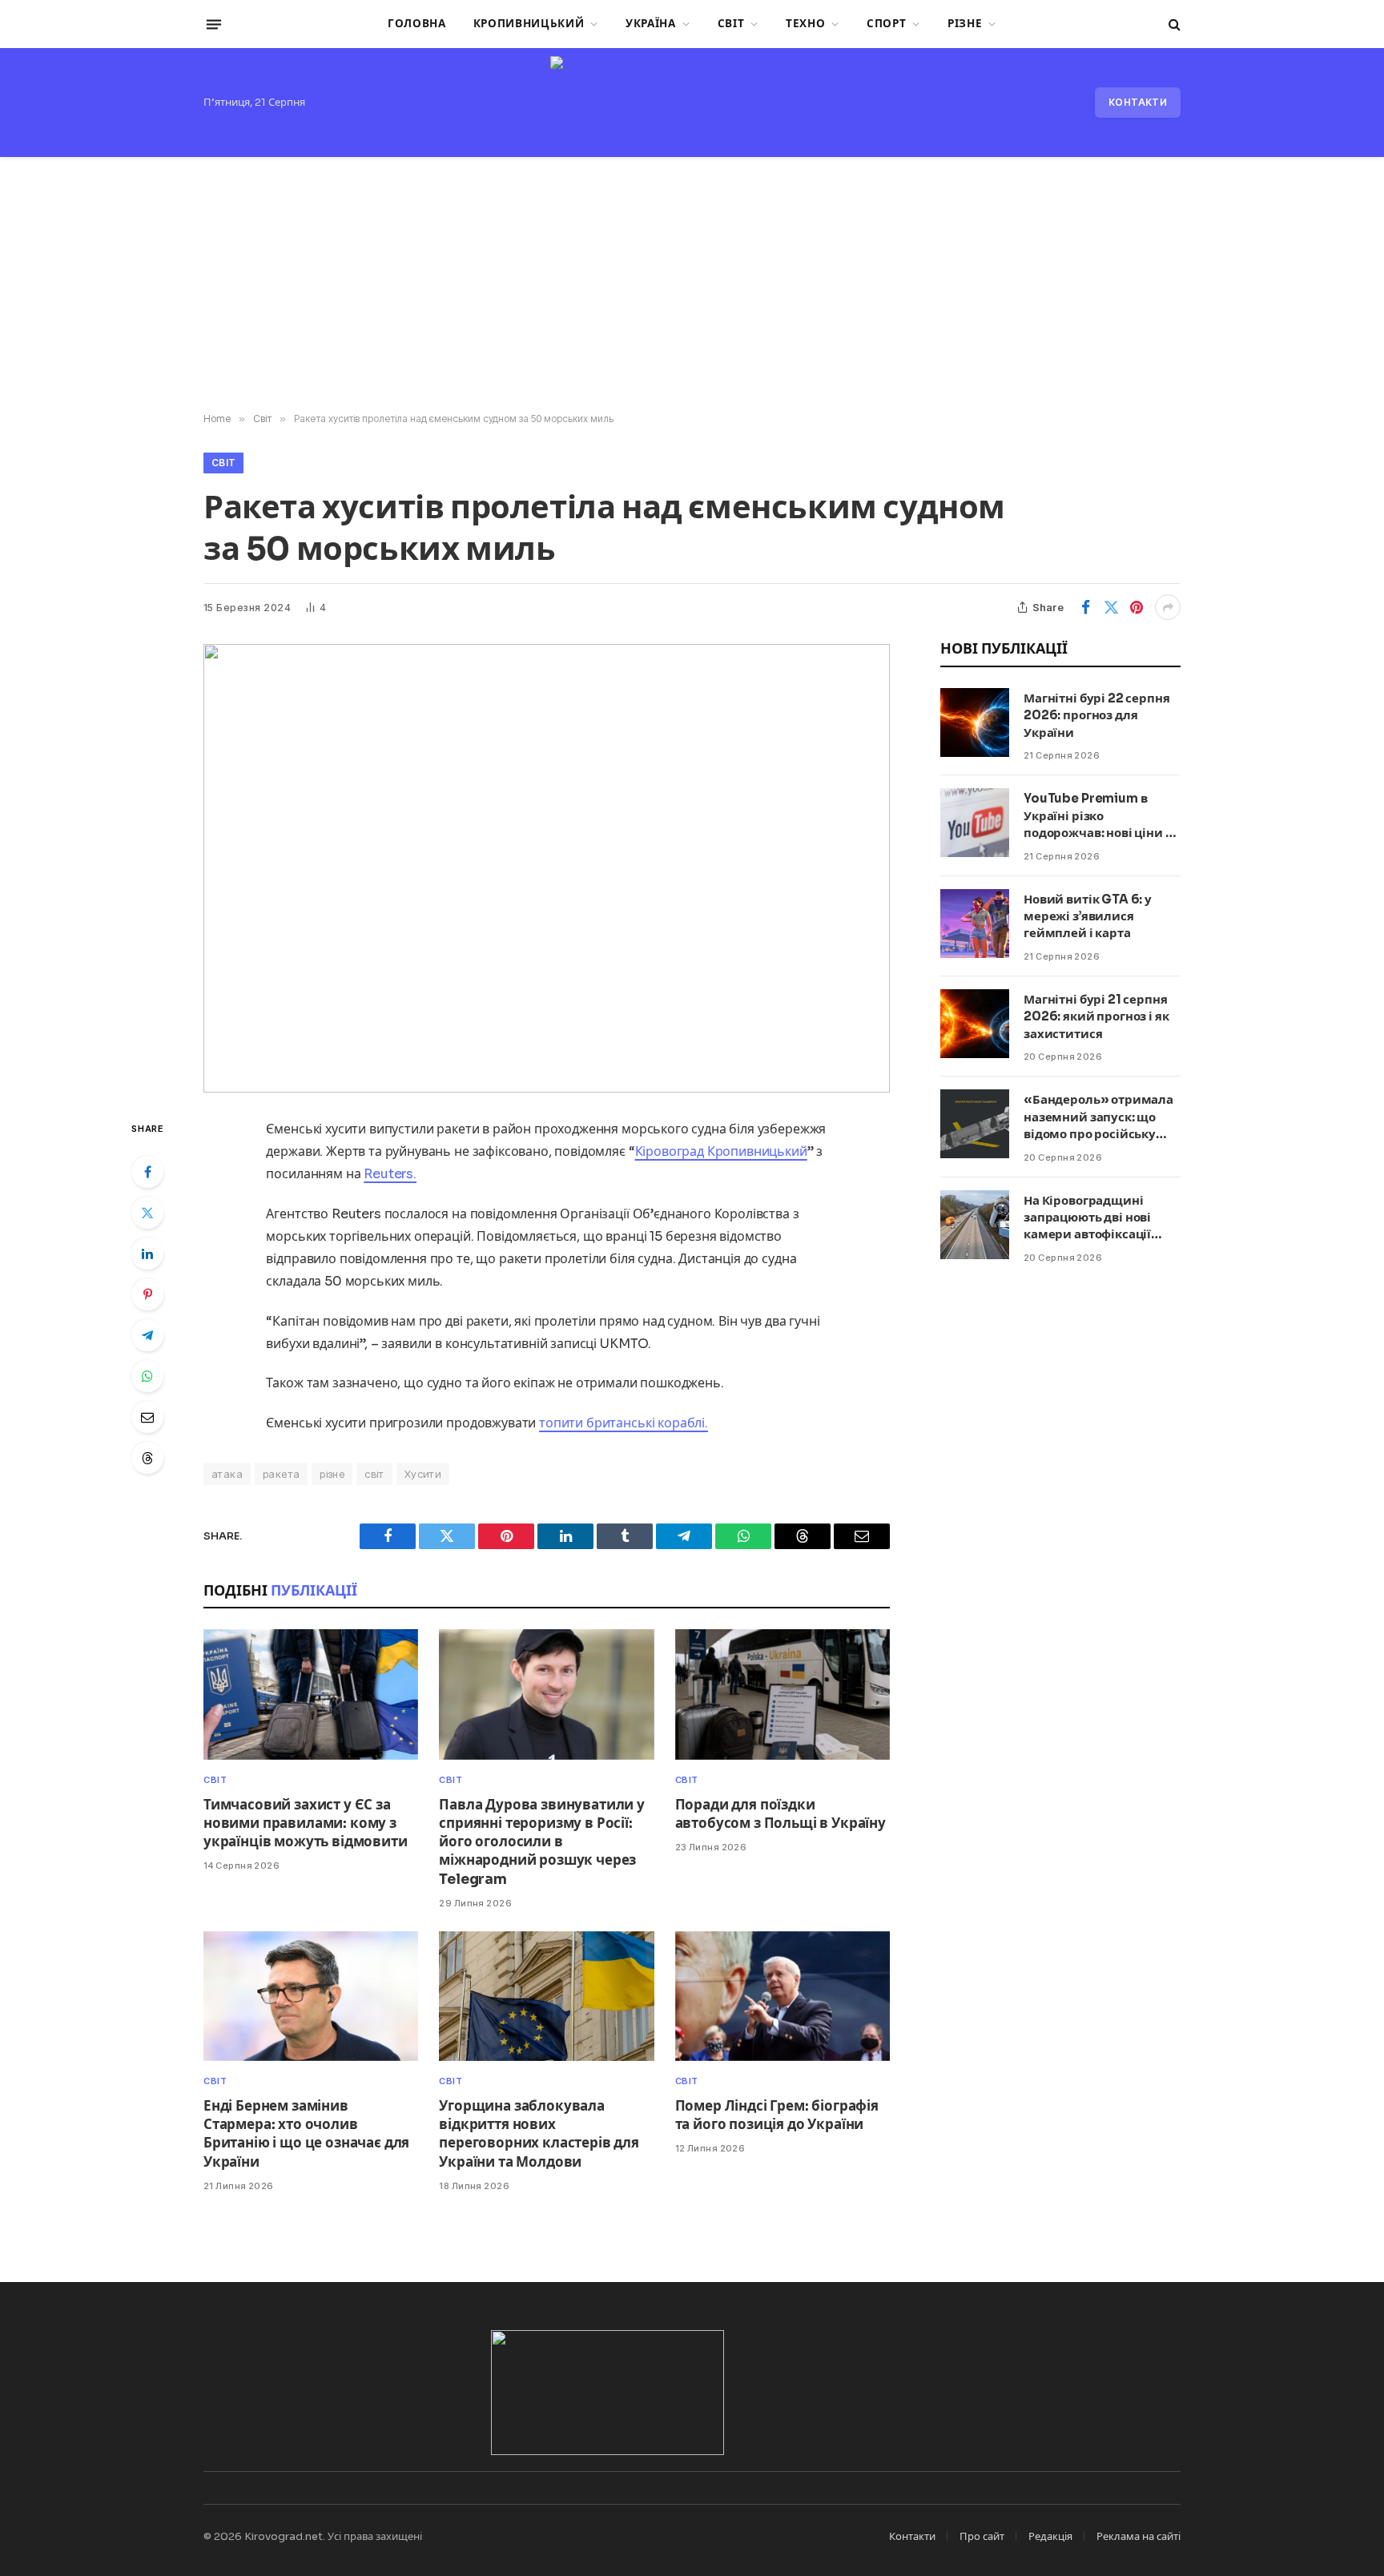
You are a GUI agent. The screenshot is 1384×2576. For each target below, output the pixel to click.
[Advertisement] (692, 285)
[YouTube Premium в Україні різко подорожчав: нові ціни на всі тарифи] (975, 823)
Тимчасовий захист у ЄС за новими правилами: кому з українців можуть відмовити (306, 1823)
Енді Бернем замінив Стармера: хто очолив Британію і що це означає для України (306, 2134)
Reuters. (390, 1174)
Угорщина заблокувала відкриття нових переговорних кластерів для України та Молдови (539, 2134)
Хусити (423, 1474)
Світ (731, 24)
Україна (651, 24)
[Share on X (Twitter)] (1111, 607)
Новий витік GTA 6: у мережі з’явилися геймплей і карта (1088, 916)
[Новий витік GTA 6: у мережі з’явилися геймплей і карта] (975, 924)
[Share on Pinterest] (1137, 607)
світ (374, 1474)
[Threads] (147, 1458)
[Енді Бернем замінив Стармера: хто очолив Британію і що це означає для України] (311, 1996)
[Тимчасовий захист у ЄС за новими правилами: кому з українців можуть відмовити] (311, 1695)
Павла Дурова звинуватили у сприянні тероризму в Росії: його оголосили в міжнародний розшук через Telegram (542, 1842)
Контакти (1138, 102)
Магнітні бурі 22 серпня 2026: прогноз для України (1097, 715)
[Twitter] (147, 1213)
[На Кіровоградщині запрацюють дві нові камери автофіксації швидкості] (975, 1225)
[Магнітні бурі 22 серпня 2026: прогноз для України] (975, 722)
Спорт (886, 24)
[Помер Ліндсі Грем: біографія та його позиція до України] (783, 1996)
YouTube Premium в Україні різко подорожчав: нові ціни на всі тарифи (1102, 816)
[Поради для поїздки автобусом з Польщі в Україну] (783, 1695)
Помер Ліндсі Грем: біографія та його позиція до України (777, 2115)
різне (332, 1474)
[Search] (1173, 24)
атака (227, 1474)
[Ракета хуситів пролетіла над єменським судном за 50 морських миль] (547, 868)
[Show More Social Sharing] (1168, 607)
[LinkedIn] (147, 1254)
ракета (281, 1474)
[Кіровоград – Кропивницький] (692, 103)
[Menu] (214, 24)
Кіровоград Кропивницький (721, 1151)
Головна (417, 24)
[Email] (147, 1417)
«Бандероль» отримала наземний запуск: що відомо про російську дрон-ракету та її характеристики (1098, 1117)
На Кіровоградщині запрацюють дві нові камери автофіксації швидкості (1087, 1218)
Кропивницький (529, 24)
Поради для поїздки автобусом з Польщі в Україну (781, 1814)
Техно (805, 24)
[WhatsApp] (147, 1376)
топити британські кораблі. (624, 1423)
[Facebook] (147, 1172)
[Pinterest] (147, 1294)
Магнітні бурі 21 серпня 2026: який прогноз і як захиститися (1096, 1016)
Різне (965, 24)
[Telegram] (147, 1335)
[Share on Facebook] (1085, 607)
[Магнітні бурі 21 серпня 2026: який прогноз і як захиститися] (975, 1024)
